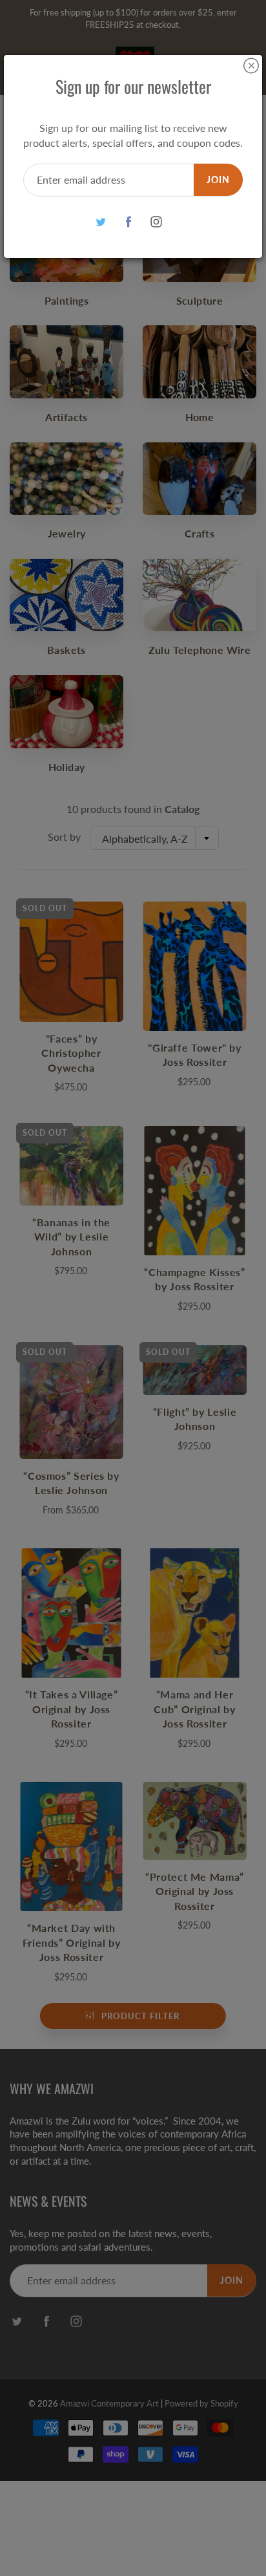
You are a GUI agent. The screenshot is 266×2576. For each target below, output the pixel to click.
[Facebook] (129, 222)
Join (218, 179)
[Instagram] (157, 222)
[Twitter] (101, 222)
